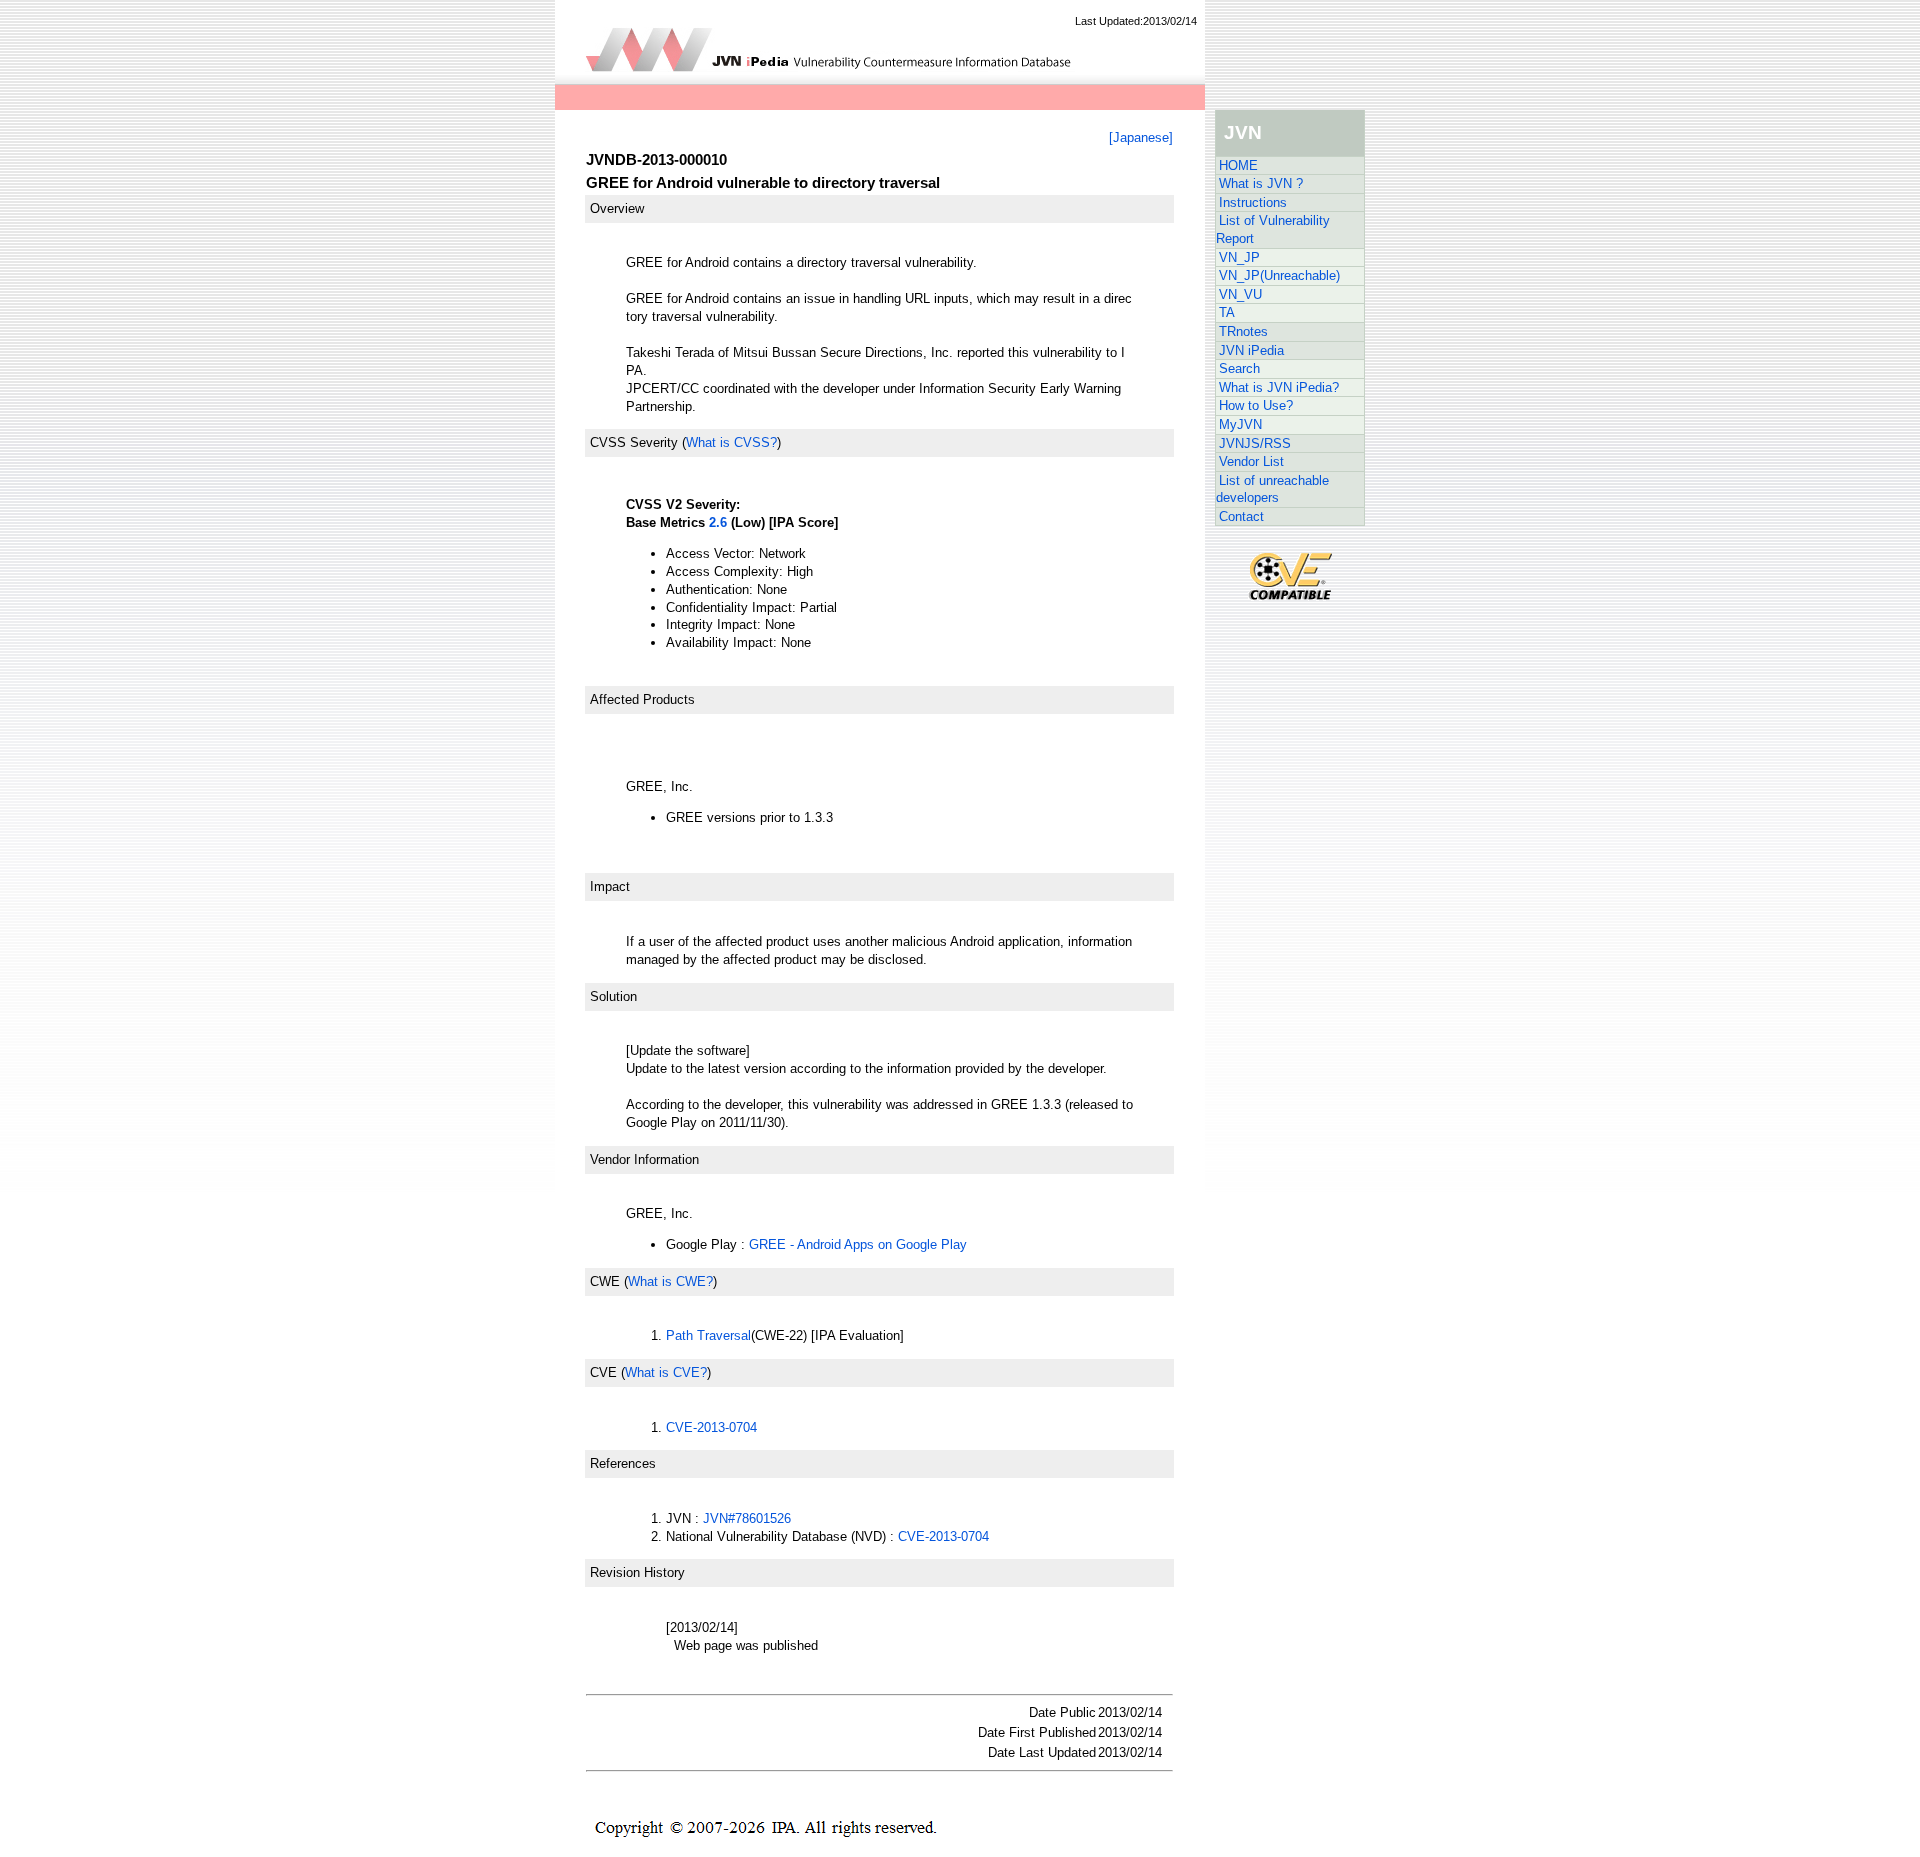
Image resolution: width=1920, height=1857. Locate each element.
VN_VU (1240, 294)
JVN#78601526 (747, 1518)
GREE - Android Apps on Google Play (858, 1244)
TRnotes (1243, 331)
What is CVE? (666, 1372)
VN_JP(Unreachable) (1279, 275)
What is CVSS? (731, 442)
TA (1227, 312)
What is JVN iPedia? (1279, 387)
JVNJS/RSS (1255, 443)
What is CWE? (670, 1281)
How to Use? (1256, 405)
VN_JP (1239, 257)
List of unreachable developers (1272, 489)
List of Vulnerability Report (1273, 229)
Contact (1241, 516)
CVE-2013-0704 (711, 1427)
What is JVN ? (1261, 183)
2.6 (718, 522)
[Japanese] (1141, 137)
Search (1239, 368)
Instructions (1253, 202)
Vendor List (1251, 461)
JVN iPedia (1251, 350)
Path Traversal (708, 1335)
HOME (1238, 165)
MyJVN (1240, 424)
